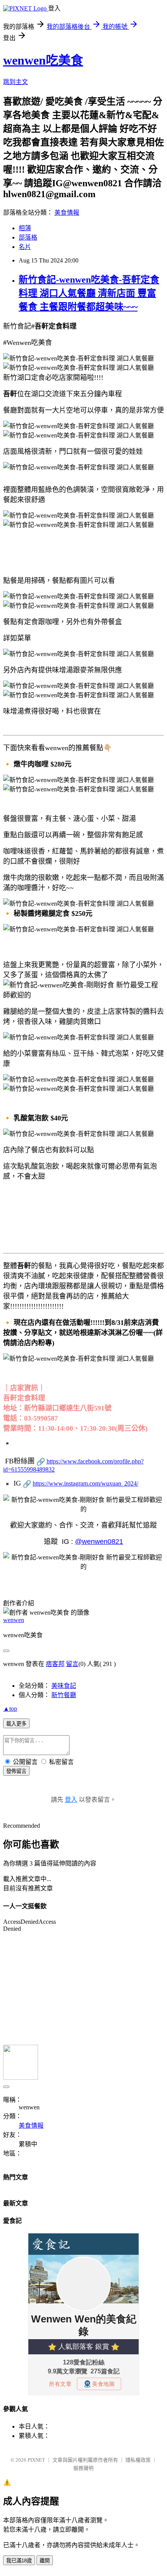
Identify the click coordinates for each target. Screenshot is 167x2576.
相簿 (25, 228)
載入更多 (16, 1724)
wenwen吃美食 (43, 60)
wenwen (14, 1620)
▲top (10, 1709)
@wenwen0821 (99, 1542)
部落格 (28, 237)
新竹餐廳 (64, 1695)
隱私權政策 (138, 2460)
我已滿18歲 (19, 2561)
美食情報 (67, 213)
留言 (72, 1664)
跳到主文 (16, 82)
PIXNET (36, 2460)
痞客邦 (55, 1664)
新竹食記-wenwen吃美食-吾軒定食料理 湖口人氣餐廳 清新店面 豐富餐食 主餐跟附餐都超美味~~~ (89, 293)
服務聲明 (83, 2468)
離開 (45, 2561)
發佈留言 (16, 1771)
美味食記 (64, 1686)
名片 (25, 247)
